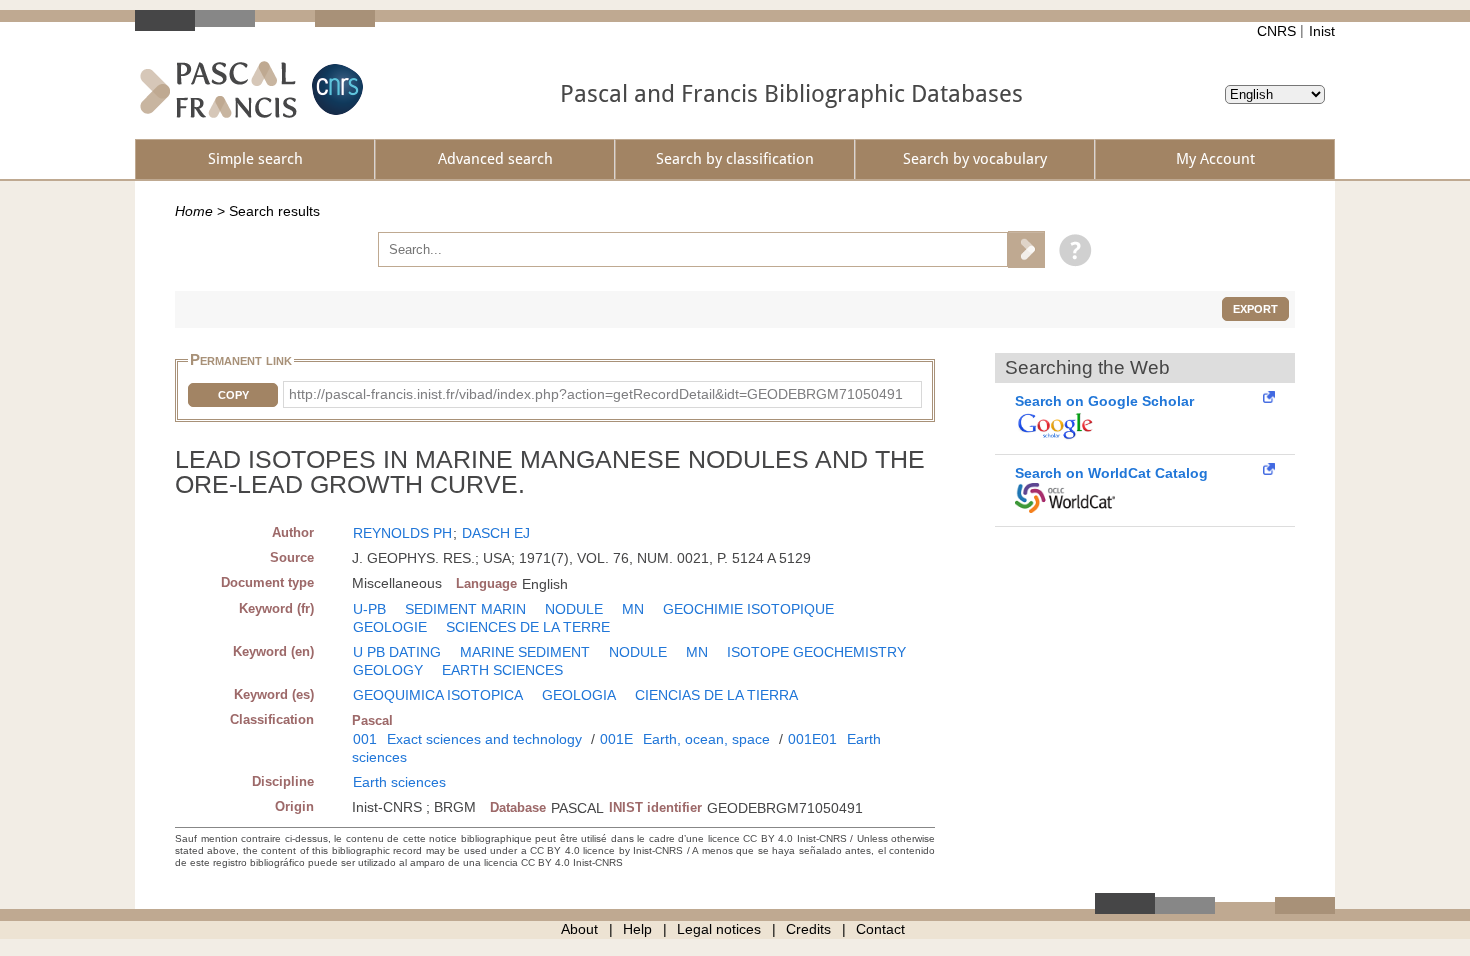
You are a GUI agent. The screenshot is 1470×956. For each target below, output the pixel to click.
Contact (880, 929)
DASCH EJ (496, 533)
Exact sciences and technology (484, 739)
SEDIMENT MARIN (465, 609)
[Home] (218, 89)
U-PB (369, 609)
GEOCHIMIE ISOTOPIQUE (748, 609)
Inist (1322, 31)
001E (616, 739)
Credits (808, 929)
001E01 (812, 739)
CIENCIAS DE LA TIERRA (716, 695)
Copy (233, 395)
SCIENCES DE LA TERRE (528, 627)
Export (1255, 309)
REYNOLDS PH (402, 533)
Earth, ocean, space (706, 739)
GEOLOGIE (390, 627)
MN (633, 609)
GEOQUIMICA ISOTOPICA (438, 695)
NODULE (574, 609)
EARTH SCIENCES (502, 670)
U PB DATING (397, 652)
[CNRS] (335, 89)
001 (365, 739)
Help (637, 929)
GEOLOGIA (579, 695)
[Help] (1070, 249)
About (579, 929)
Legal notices (719, 929)
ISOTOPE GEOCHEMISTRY (816, 652)
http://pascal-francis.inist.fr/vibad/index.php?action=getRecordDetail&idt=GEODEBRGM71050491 (596, 394)
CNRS (1276, 31)
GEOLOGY (388, 670)
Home (194, 211)
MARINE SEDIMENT (525, 652)
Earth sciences (399, 782)
